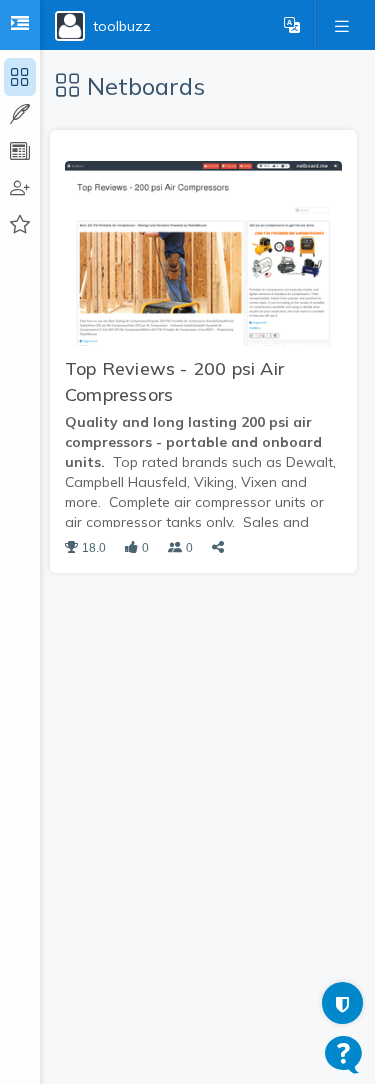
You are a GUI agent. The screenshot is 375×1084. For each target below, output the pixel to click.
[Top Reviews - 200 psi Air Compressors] (203, 252)
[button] (292, 25)
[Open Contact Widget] (343, 1054)
